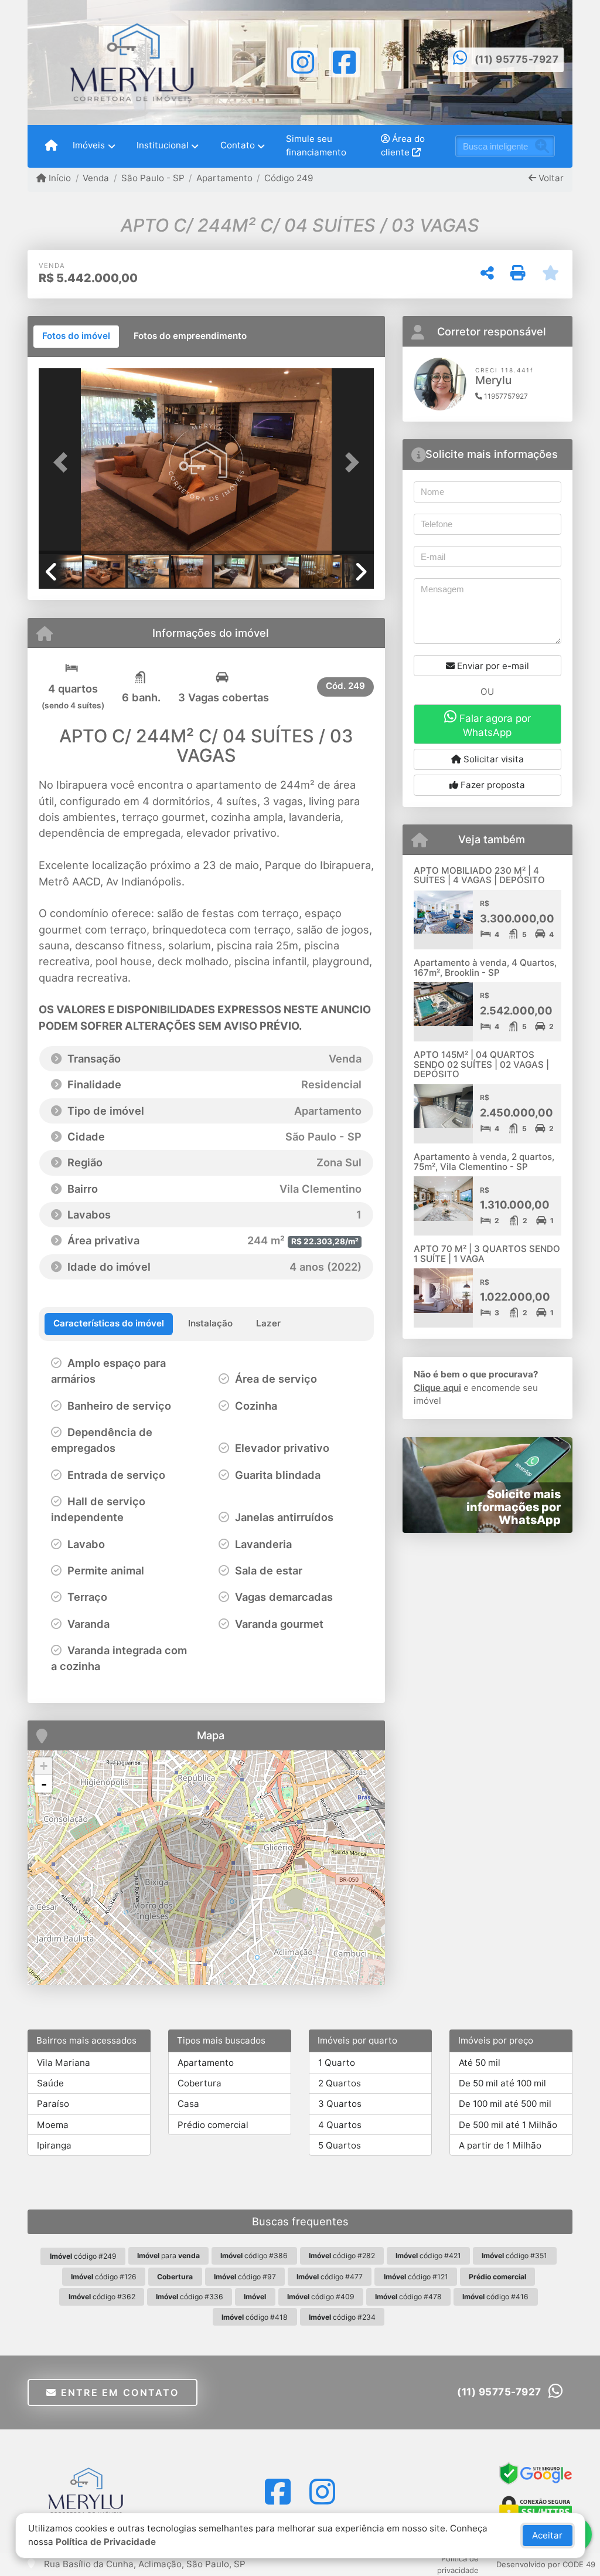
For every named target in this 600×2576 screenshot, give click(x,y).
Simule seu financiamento (316, 145)
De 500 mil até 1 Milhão (508, 2125)
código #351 (514, 2256)
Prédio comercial (213, 2125)
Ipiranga (54, 2145)
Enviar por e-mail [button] (492, 666)
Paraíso (53, 2104)
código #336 (190, 2297)
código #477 (330, 2277)
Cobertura (200, 2083)
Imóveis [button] (89, 145)
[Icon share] (303, 61)
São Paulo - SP (153, 178)
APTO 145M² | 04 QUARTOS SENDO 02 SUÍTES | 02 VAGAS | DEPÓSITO (481, 1064)
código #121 (416, 2277)
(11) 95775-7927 (517, 59)
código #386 (254, 2256)
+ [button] (44, 1766)
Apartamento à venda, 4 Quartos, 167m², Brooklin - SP (485, 968)
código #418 (255, 2317)
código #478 (408, 2297)
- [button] (44, 1784)
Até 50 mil (480, 2063)
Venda (96, 178)
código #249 (83, 2256)
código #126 (104, 2277)
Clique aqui (437, 1388)
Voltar (550, 178)
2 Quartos (340, 2083)
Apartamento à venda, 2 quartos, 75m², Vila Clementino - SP (484, 1162)
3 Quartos (340, 2104)
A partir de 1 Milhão (500, 2145)
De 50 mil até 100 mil (502, 2083)
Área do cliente (403, 145)
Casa (188, 2104)
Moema (53, 2125)
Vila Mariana (64, 2063)
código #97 (245, 2277)
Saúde (50, 2083)
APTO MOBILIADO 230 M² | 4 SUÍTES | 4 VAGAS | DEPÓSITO (479, 875)
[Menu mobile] (51, 146)
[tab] (76, 337)
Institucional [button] (163, 145)
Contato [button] (238, 145)
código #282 (342, 2256)
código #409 (321, 2297)
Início (59, 178)
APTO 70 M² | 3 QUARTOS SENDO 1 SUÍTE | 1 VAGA (487, 1254)
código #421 (428, 2256)
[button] (64, 463)
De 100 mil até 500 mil (505, 2104)
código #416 (495, 2297)
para (168, 2256)
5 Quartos (340, 2145)
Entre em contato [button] (118, 2392)
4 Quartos (340, 2125)
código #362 (102, 2297)
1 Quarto (337, 2063)
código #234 (342, 2317)
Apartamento (224, 178)
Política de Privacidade (106, 2542)
